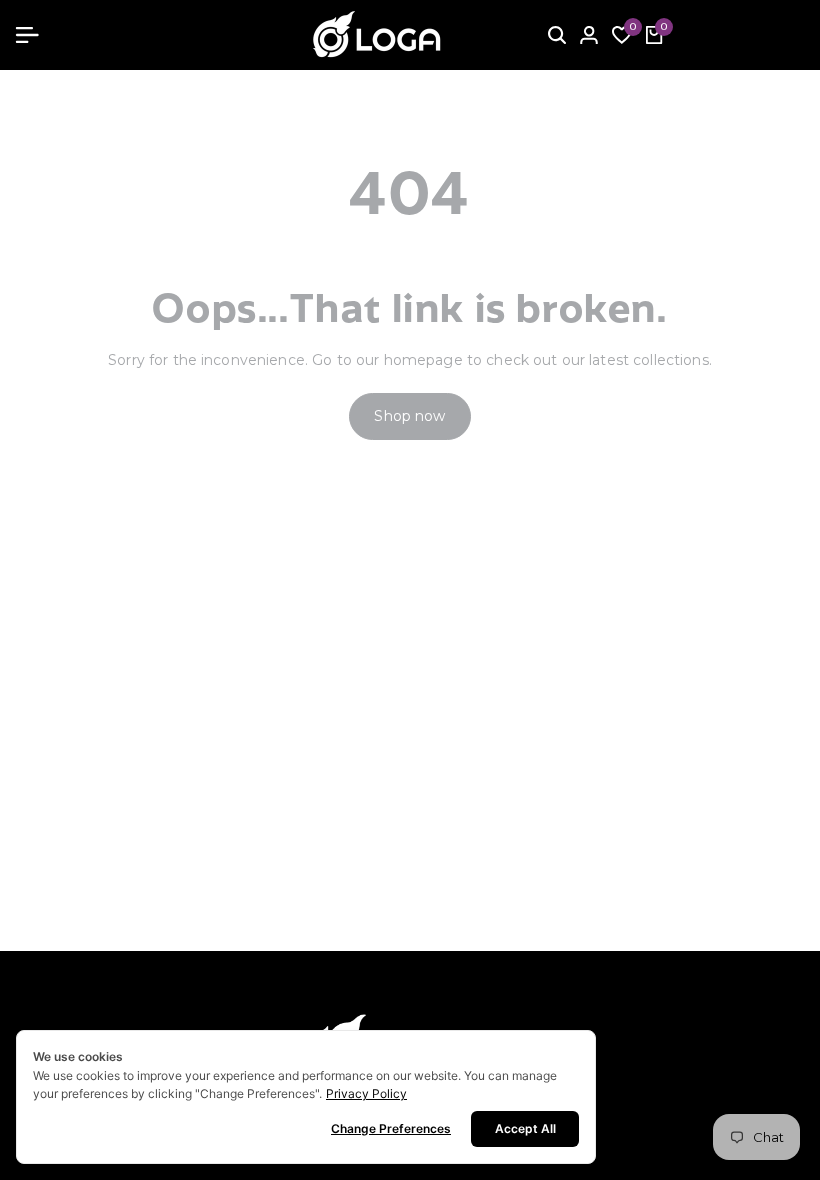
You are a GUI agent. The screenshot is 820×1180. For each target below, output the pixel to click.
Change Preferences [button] (391, 1128)
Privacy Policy (366, 1093)
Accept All (525, 1128)
